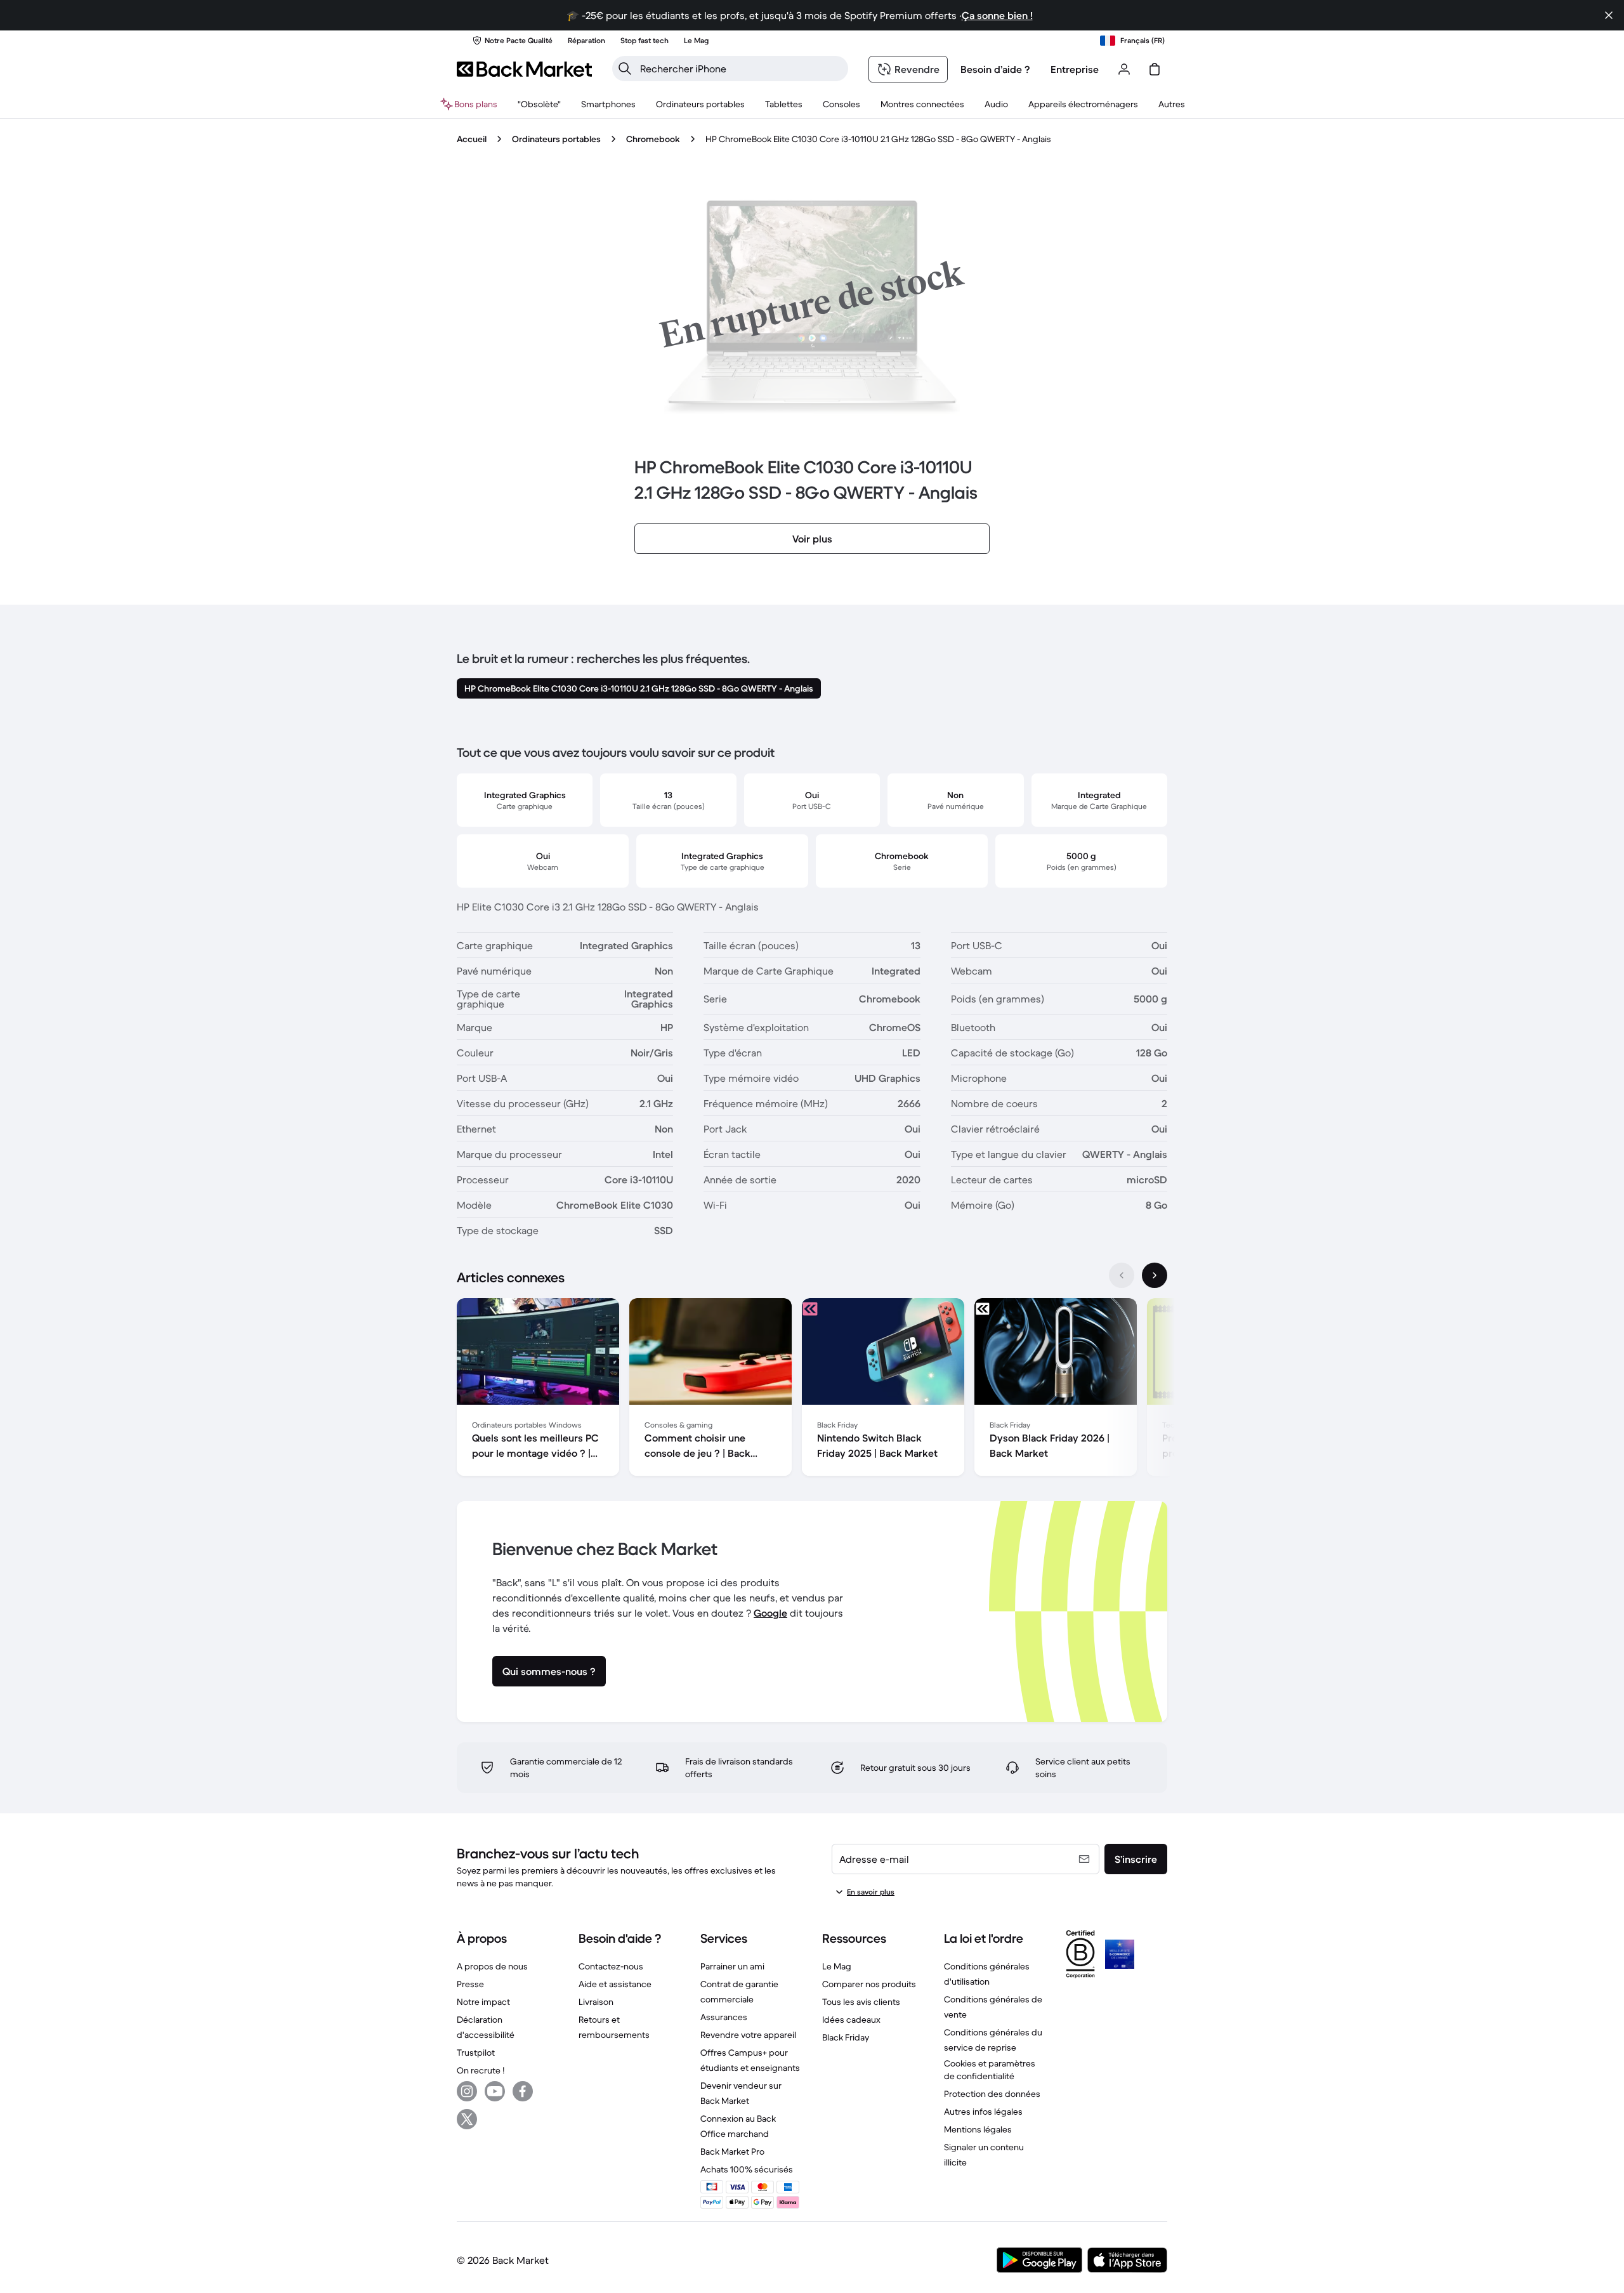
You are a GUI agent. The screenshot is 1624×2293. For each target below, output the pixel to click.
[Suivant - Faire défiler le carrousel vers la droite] (1155, 1275)
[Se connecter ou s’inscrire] (1124, 69)
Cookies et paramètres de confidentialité (990, 2070)
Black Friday (846, 2037)
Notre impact (483, 2002)
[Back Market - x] (467, 2119)
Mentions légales (978, 2129)
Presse (470, 1984)
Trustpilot (476, 2053)
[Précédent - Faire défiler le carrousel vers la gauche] (1122, 1275)
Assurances (724, 2017)
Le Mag (837, 1966)
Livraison (596, 2002)
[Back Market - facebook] (523, 2091)
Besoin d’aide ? (995, 69)
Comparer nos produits (869, 1984)
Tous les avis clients (861, 2002)
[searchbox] (740, 69)
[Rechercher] (625, 69)
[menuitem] (608, 104)
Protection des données (992, 2094)
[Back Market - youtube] (495, 2091)
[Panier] (1155, 69)
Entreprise (1075, 69)
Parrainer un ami (732, 1966)
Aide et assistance (615, 1984)
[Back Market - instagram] (467, 2091)
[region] (812, 1390)
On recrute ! (481, 2070)
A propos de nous (492, 1966)
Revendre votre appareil (748, 2035)
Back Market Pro (732, 2152)
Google (770, 1613)
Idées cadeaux (851, 2020)
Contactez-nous (611, 1966)
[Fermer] (1609, 15)
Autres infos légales (983, 2112)
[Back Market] (524, 69)
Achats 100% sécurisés (747, 2169)
